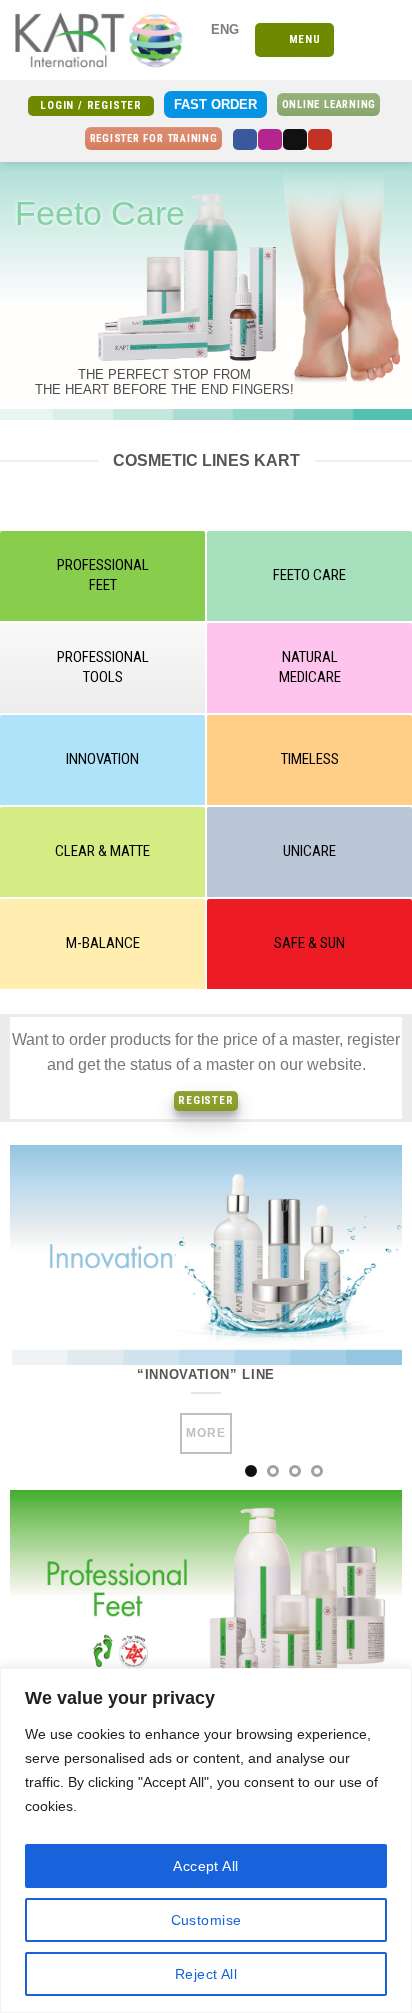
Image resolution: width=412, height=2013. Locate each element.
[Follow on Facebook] (245, 139)
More (205, 1433)
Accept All (205, 1866)
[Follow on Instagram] (270, 139)
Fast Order (215, 104)
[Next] (369, 1317)
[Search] (355, 40)
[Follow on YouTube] (320, 139)
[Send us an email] (295, 139)
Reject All (206, 1974)
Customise (206, 1920)
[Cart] (387, 40)
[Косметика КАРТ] (108, 40)
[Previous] (43, 1317)
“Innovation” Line (206, 1374)
